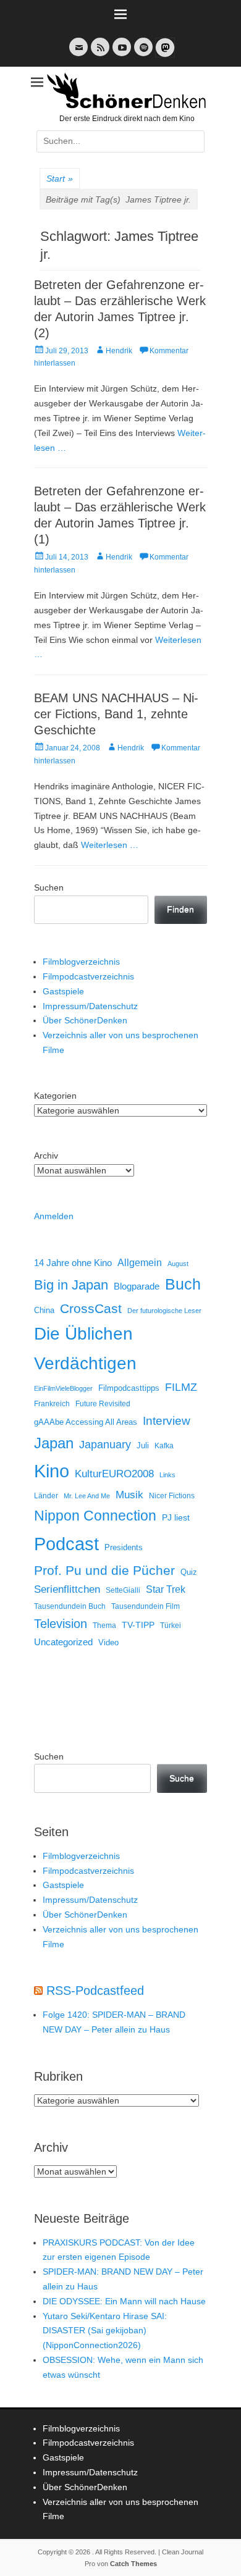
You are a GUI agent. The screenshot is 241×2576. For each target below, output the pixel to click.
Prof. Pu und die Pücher (104, 1570)
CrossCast (91, 1308)
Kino (52, 1471)
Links (167, 1475)
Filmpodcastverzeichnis (88, 976)
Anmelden (54, 1216)
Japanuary (105, 1445)
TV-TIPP (138, 1625)
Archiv (46, 1156)
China (44, 1310)
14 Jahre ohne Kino (73, 1263)
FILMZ (181, 1387)
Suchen (49, 887)
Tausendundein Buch (70, 1606)
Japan (54, 1443)
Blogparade (137, 1286)
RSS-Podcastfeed (95, 1991)
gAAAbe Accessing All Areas (86, 1422)
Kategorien (55, 1096)
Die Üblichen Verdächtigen (85, 1348)
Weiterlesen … (110, 845)
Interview (167, 1421)
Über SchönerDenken (85, 1020)
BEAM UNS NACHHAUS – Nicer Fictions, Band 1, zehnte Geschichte (116, 714)
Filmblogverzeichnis (81, 962)
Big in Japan (71, 1285)
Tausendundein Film (146, 1606)
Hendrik (119, 351)
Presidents (124, 1548)
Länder (46, 1496)
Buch (183, 1284)
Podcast (66, 1544)
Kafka (164, 1446)
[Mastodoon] (164, 55)
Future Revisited (103, 1403)
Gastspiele (63, 991)
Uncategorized (63, 1642)
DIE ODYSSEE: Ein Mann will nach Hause (124, 2301)
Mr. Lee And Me (87, 1496)
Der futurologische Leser (164, 1311)
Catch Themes (133, 2564)
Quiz (189, 1572)
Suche (182, 1778)
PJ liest (176, 1518)
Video (108, 1643)
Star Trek (166, 1589)
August (178, 1264)
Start (60, 178)
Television (61, 1624)
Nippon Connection (95, 1516)
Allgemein (140, 1263)
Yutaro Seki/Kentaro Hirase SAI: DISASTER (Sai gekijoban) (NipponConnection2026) (105, 2331)
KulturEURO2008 (114, 1474)
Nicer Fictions (172, 1496)
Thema (104, 1626)
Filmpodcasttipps (129, 1388)
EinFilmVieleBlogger (63, 1388)
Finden (180, 909)
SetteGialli (123, 1590)
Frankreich (52, 1403)
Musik (129, 1495)
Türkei (171, 1625)
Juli (143, 1446)
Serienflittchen (67, 1589)
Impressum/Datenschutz (90, 1006)
